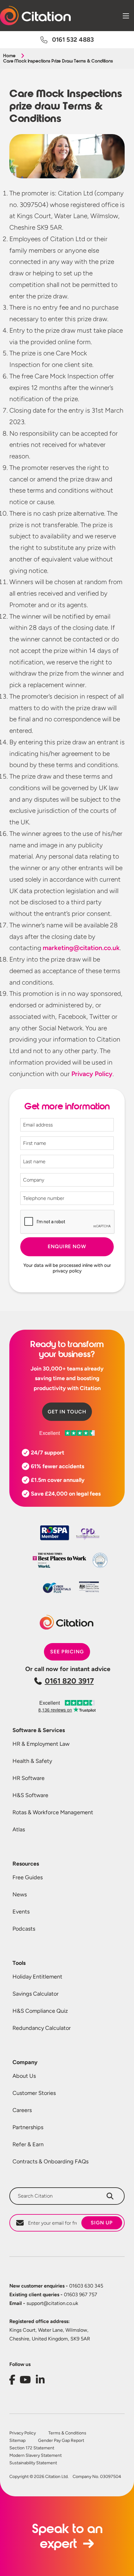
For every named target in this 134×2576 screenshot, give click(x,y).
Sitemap (17, 2441)
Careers (22, 2110)
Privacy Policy (23, 2433)
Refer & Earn (28, 2144)
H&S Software (30, 1795)
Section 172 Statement (32, 2448)
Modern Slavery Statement (36, 2456)
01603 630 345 (56, 2286)
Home (9, 56)
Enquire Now (67, 1246)
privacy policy (67, 1271)
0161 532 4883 (73, 40)
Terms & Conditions (67, 2433)
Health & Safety (32, 1761)
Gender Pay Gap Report (61, 2441)
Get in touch (67, 1412)
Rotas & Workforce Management (53, 1812)
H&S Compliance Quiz (40, 2011)
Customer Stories (34, 2093)
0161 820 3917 (69, 1681)
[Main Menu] (126, 16)
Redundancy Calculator (42, 2028)
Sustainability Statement (33, 2463)
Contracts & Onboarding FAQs (50, 2161)
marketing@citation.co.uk (81, 948)
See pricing (67, 1652)
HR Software (29, 1778)
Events (21, 1912)
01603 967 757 (53, 2295)
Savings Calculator (36, 1994)
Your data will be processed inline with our (67, 1268)
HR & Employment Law (41, 1744)
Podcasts (24, 1929)
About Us (24, 2076)
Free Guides (28, 1877)
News (20, 1895)
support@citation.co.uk (44, 2303)
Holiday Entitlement (37, 1977)
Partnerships (28, 2127)
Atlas (19, 1829)
